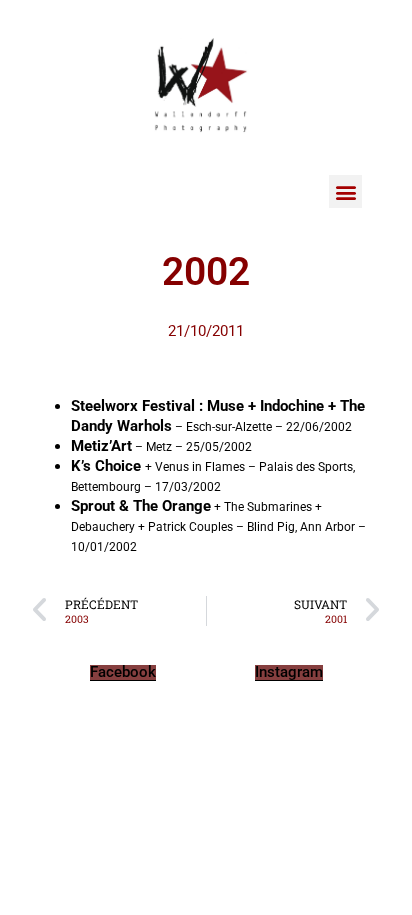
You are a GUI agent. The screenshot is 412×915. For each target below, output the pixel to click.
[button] (345, 191)
